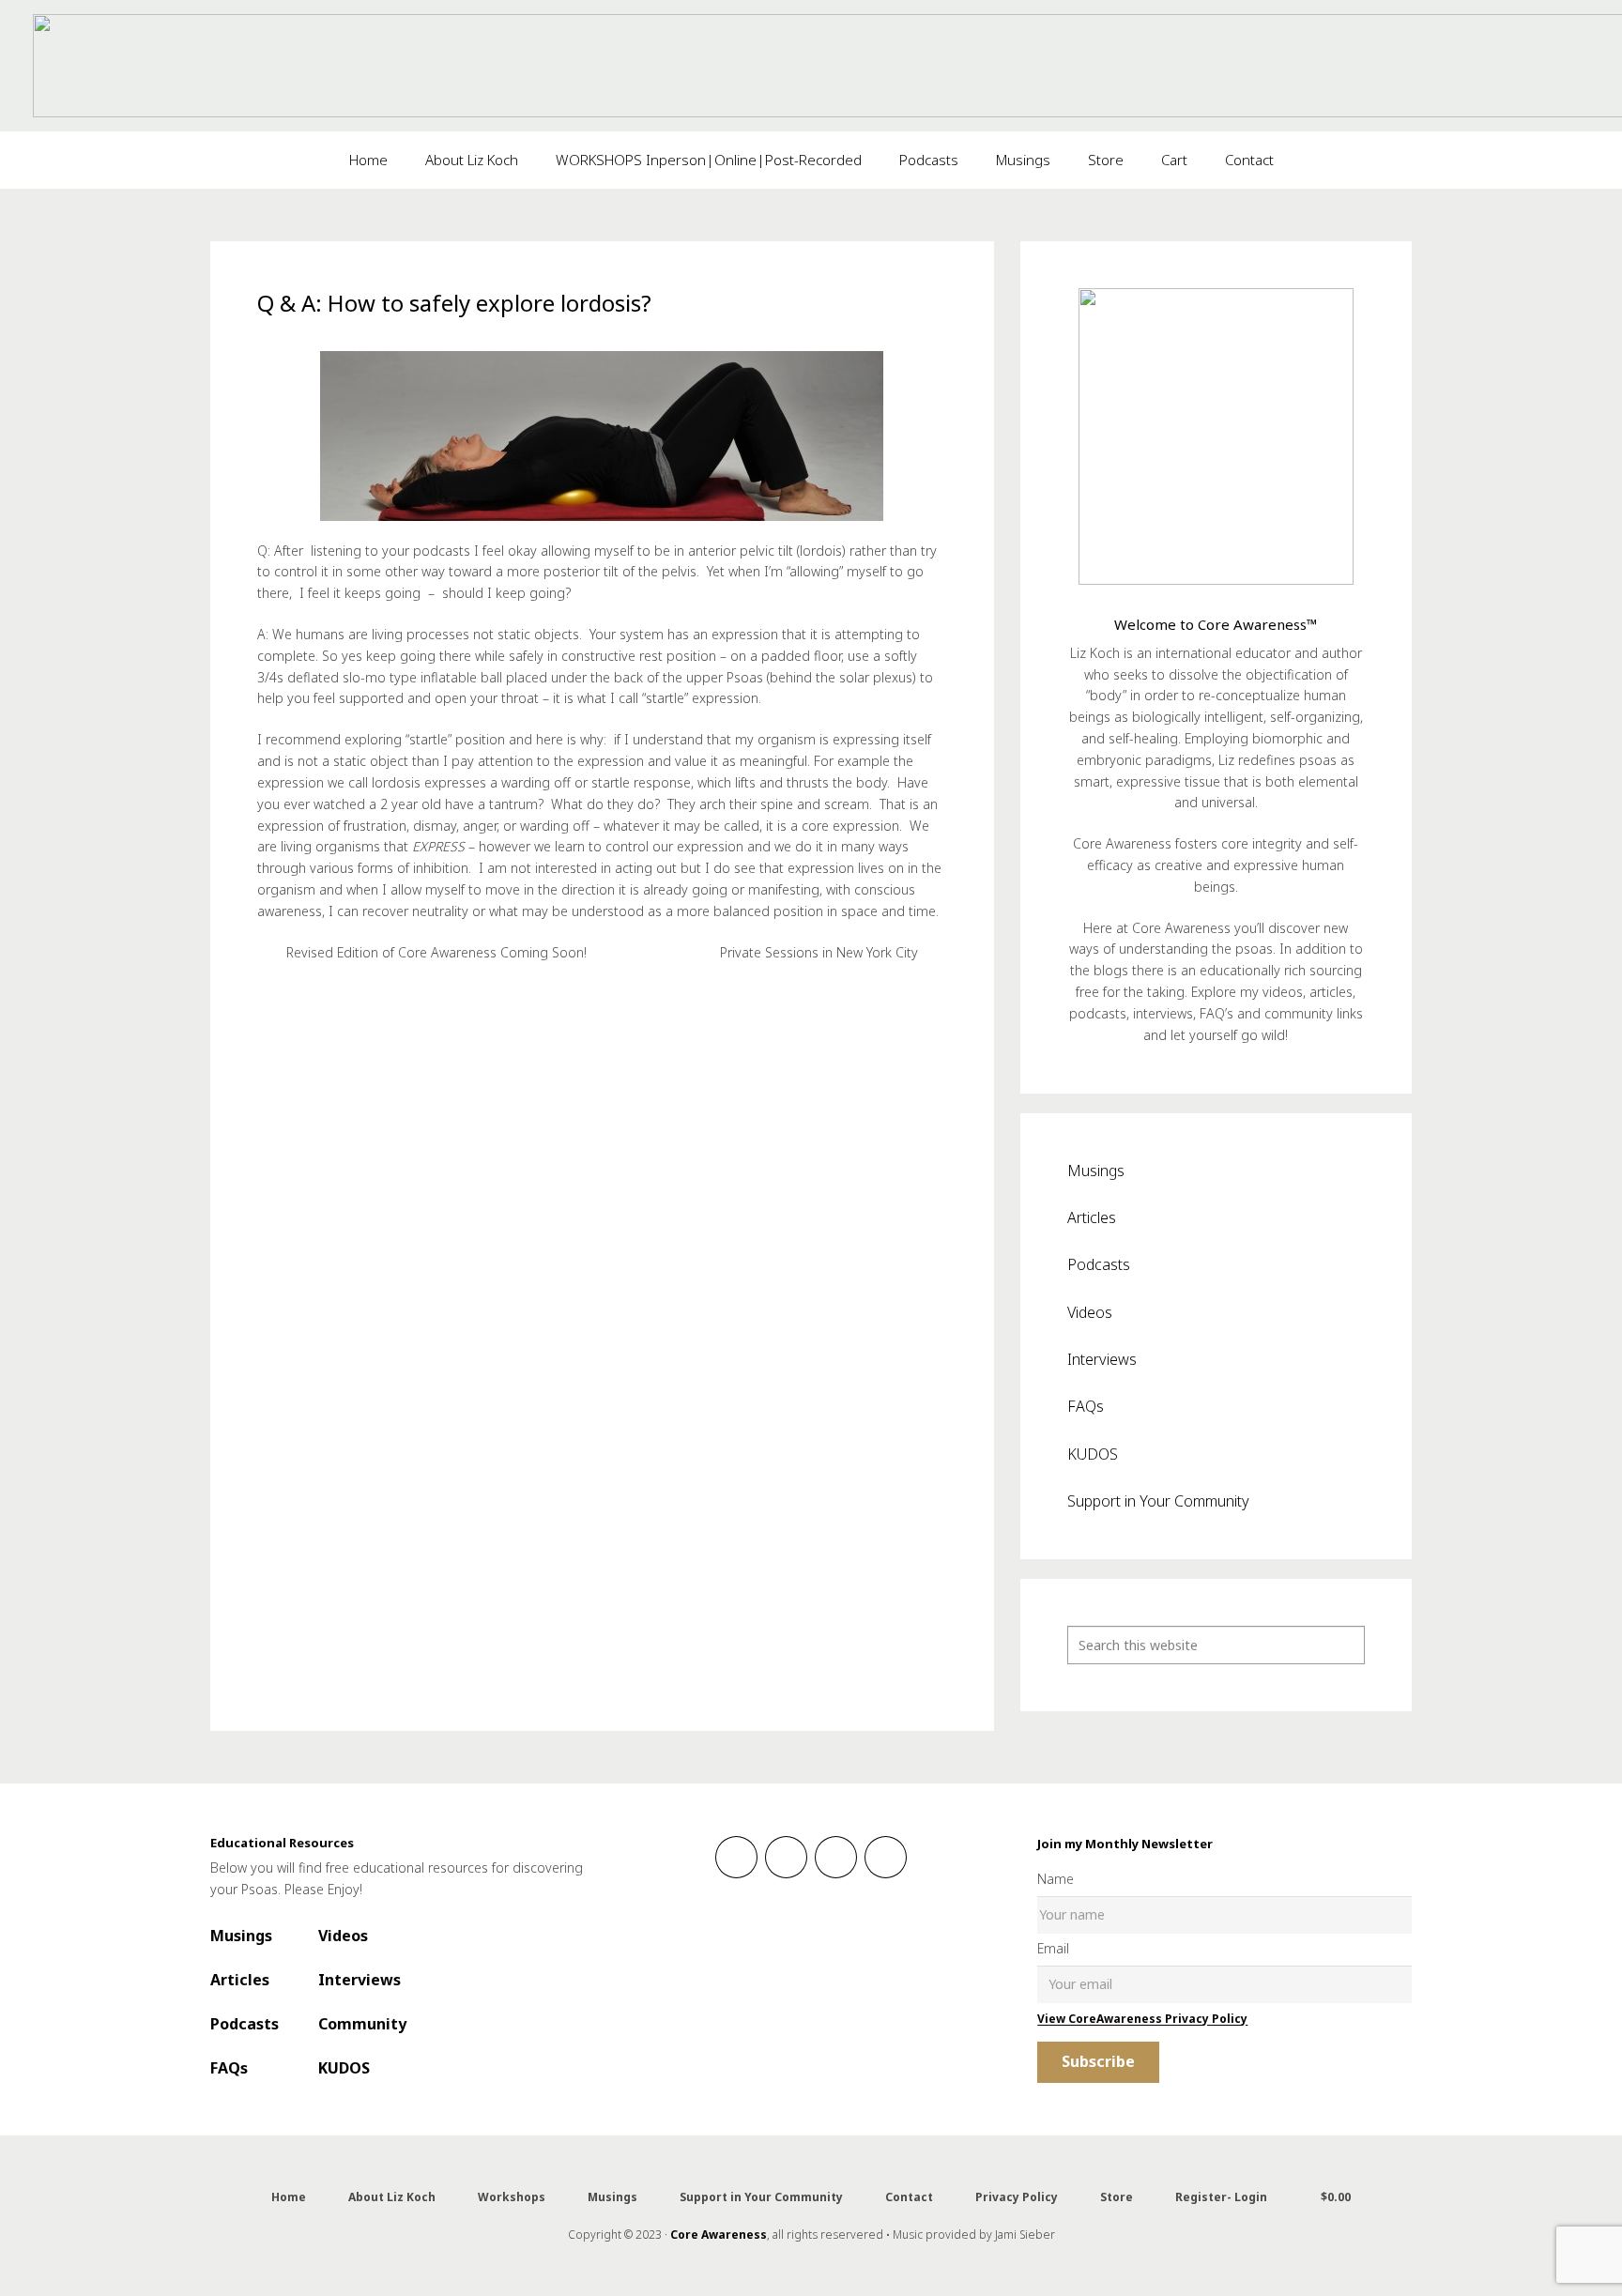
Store (1117, 2197)
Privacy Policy (1017, 2197)
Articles (1092, 1217)
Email (1053, 1948)
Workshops (512, 2197)
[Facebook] (736, 1857)
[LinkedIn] (836, 1857)
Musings (1096, 1171)
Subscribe (1098, 2061)
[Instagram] (786, 1857)
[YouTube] (886, 1857)
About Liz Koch (392, 2197)
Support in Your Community (1158, 1501)
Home (289, 2197)
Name (1056, 1879)
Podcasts (1099, 1264)
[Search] (1346, 1645)
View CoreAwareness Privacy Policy (1142, 2019)
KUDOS (1093, 1454)
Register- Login (1221, 2197)
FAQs (1086, 1406)
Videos (1090, 1312)
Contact (909, 2197)
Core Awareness (719, 2235)
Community (362, 2024)
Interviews (1102, 1359)
